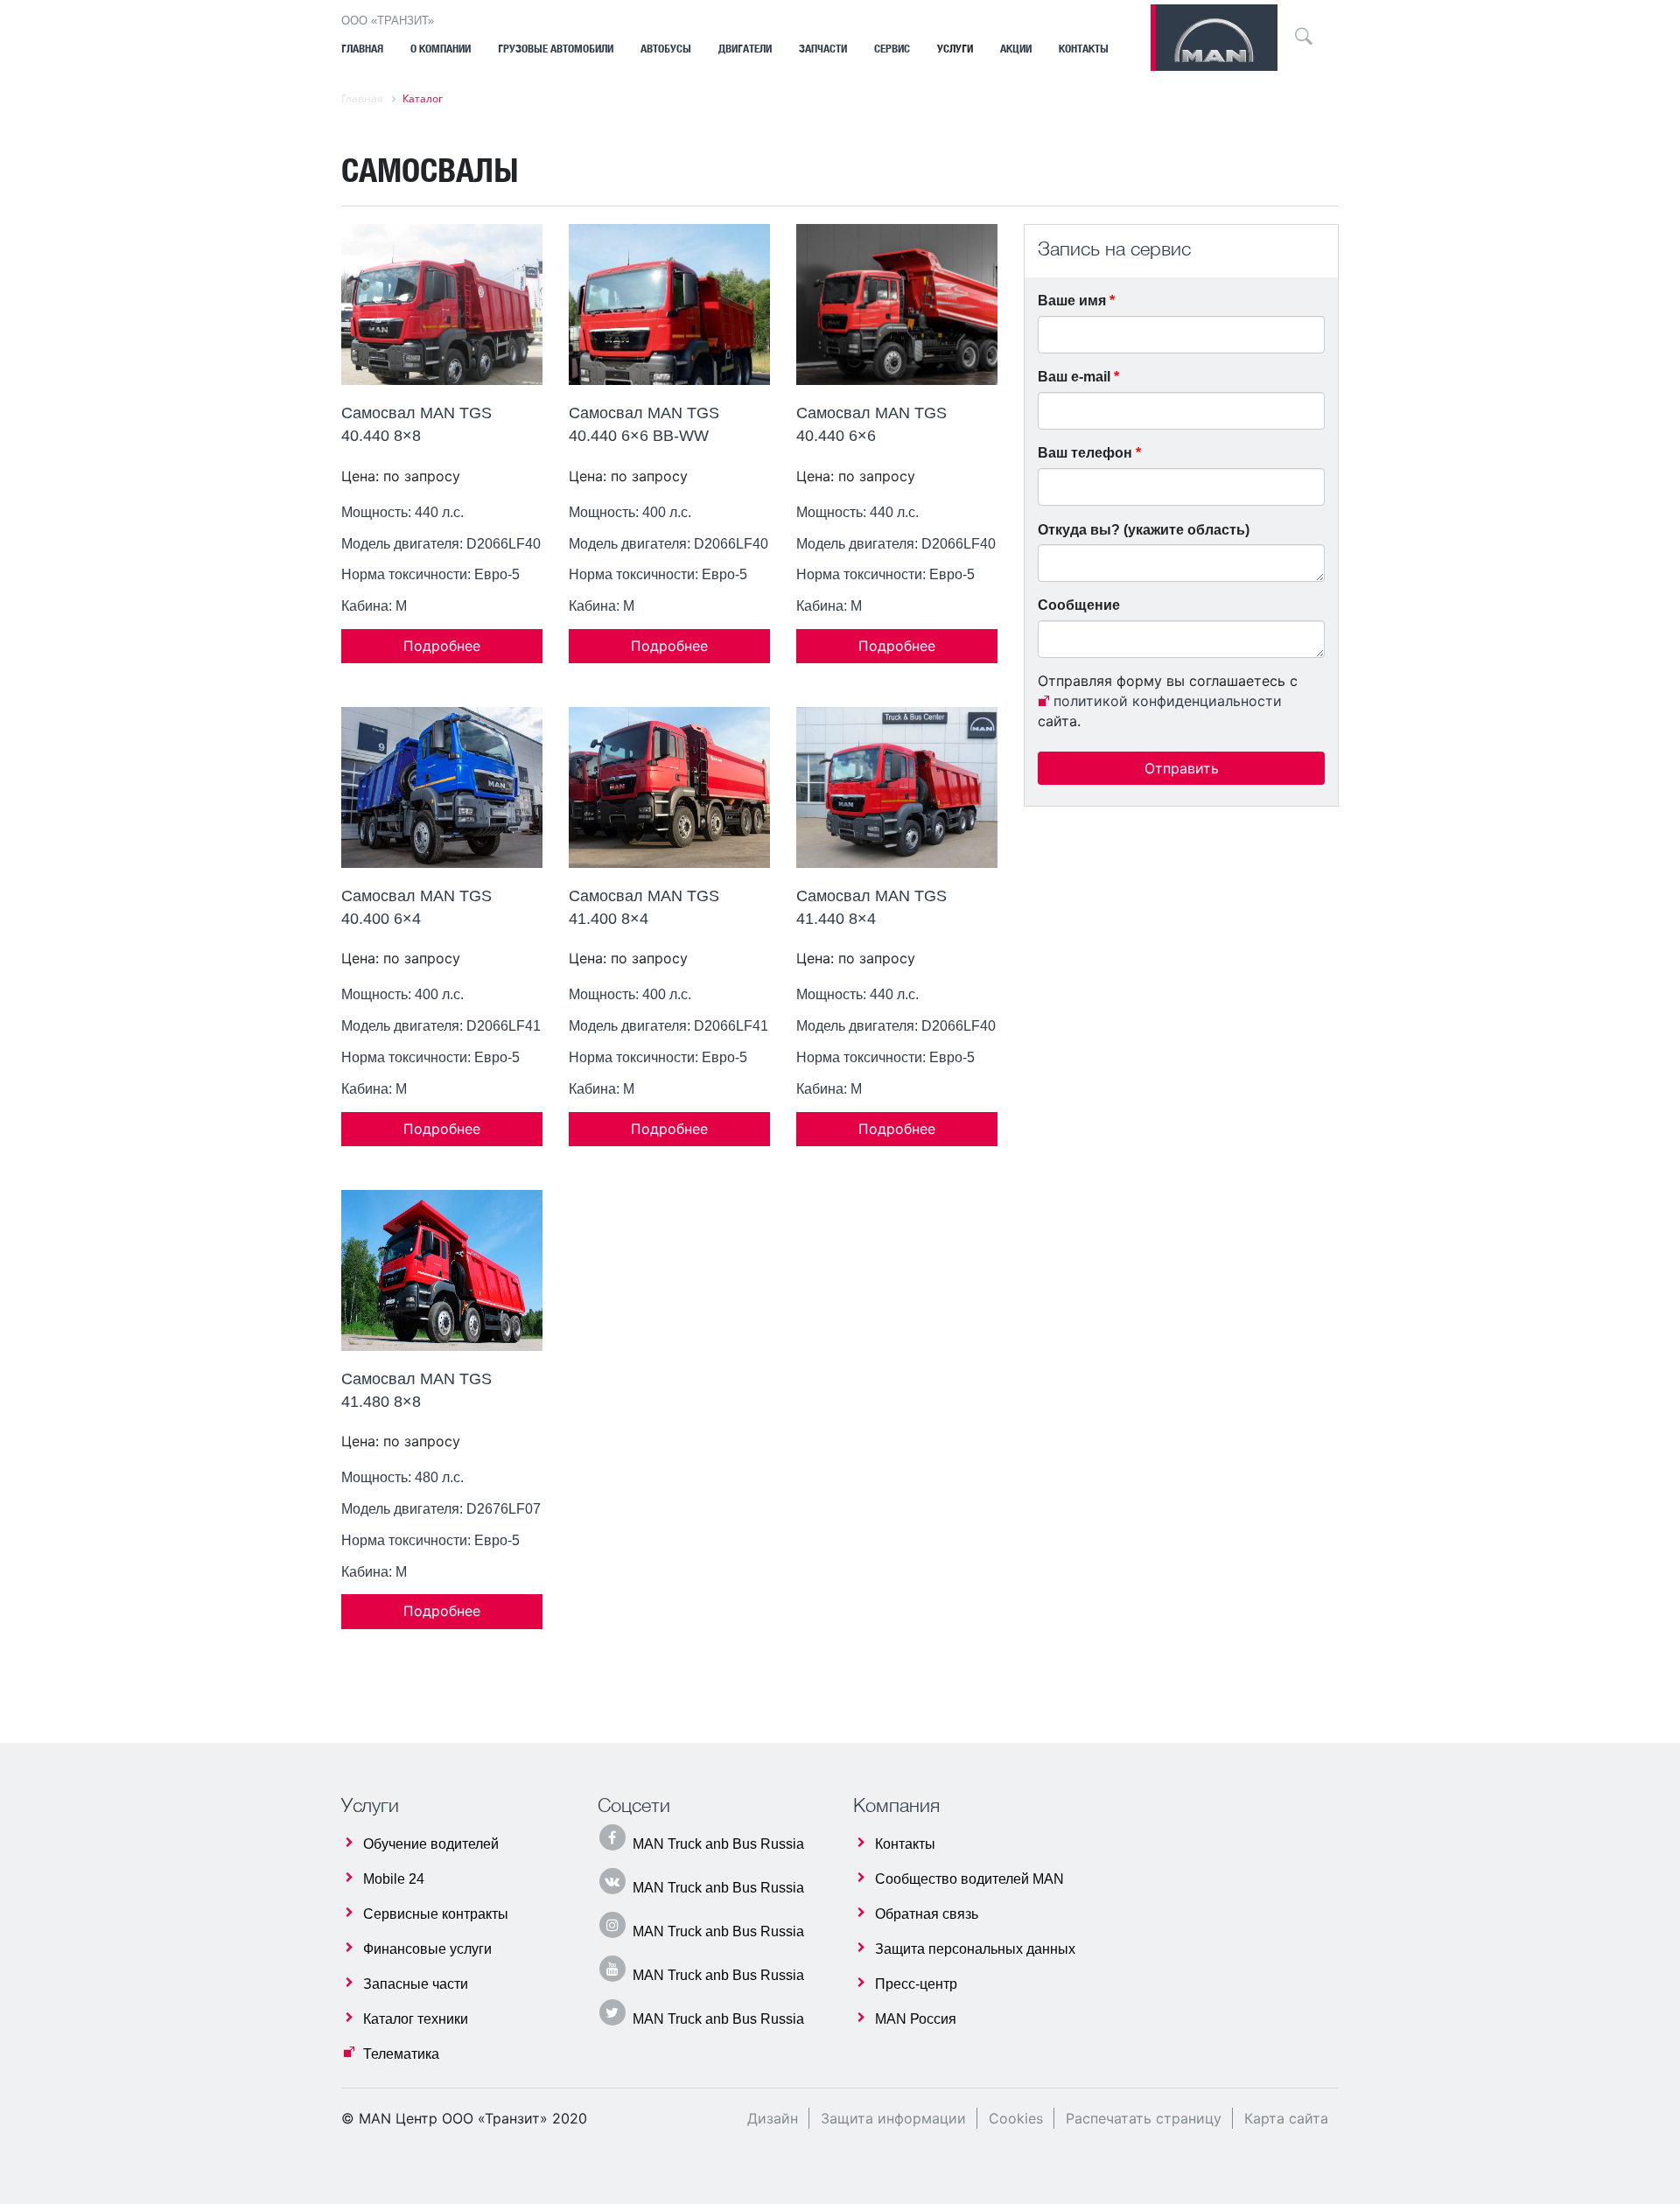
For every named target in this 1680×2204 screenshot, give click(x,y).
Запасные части (416, 1984)
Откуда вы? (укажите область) (1144, 530)
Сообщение (1079, 605)
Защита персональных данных (975, 1949)
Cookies (1016, 2118)
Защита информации (893, 2118)
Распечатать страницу (1144, 2118)
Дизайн (773, 2118)
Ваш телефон (1089, 453)
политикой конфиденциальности (1168, 701)
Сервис (892, 48)
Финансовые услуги (427, 1949)
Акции (1016, 48)
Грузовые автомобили (556, 48)
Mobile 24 (394, 1879)
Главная (362, 48)
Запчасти (823, 48)
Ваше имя (1076, 301)
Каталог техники (416, 2019)
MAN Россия (916, 2019)
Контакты (1084, 48)
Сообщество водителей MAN (969, 1879)
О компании (441, 48)
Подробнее (442, 646)
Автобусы (666, 48)
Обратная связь (927, 1914)
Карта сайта (1286, 2118)
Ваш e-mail (1078, 377)
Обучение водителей (431, 1844)
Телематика (401, 2054)
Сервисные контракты (436, 1914)
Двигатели (745, 48)
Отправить (1182, 768)
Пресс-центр (916, 1984)
